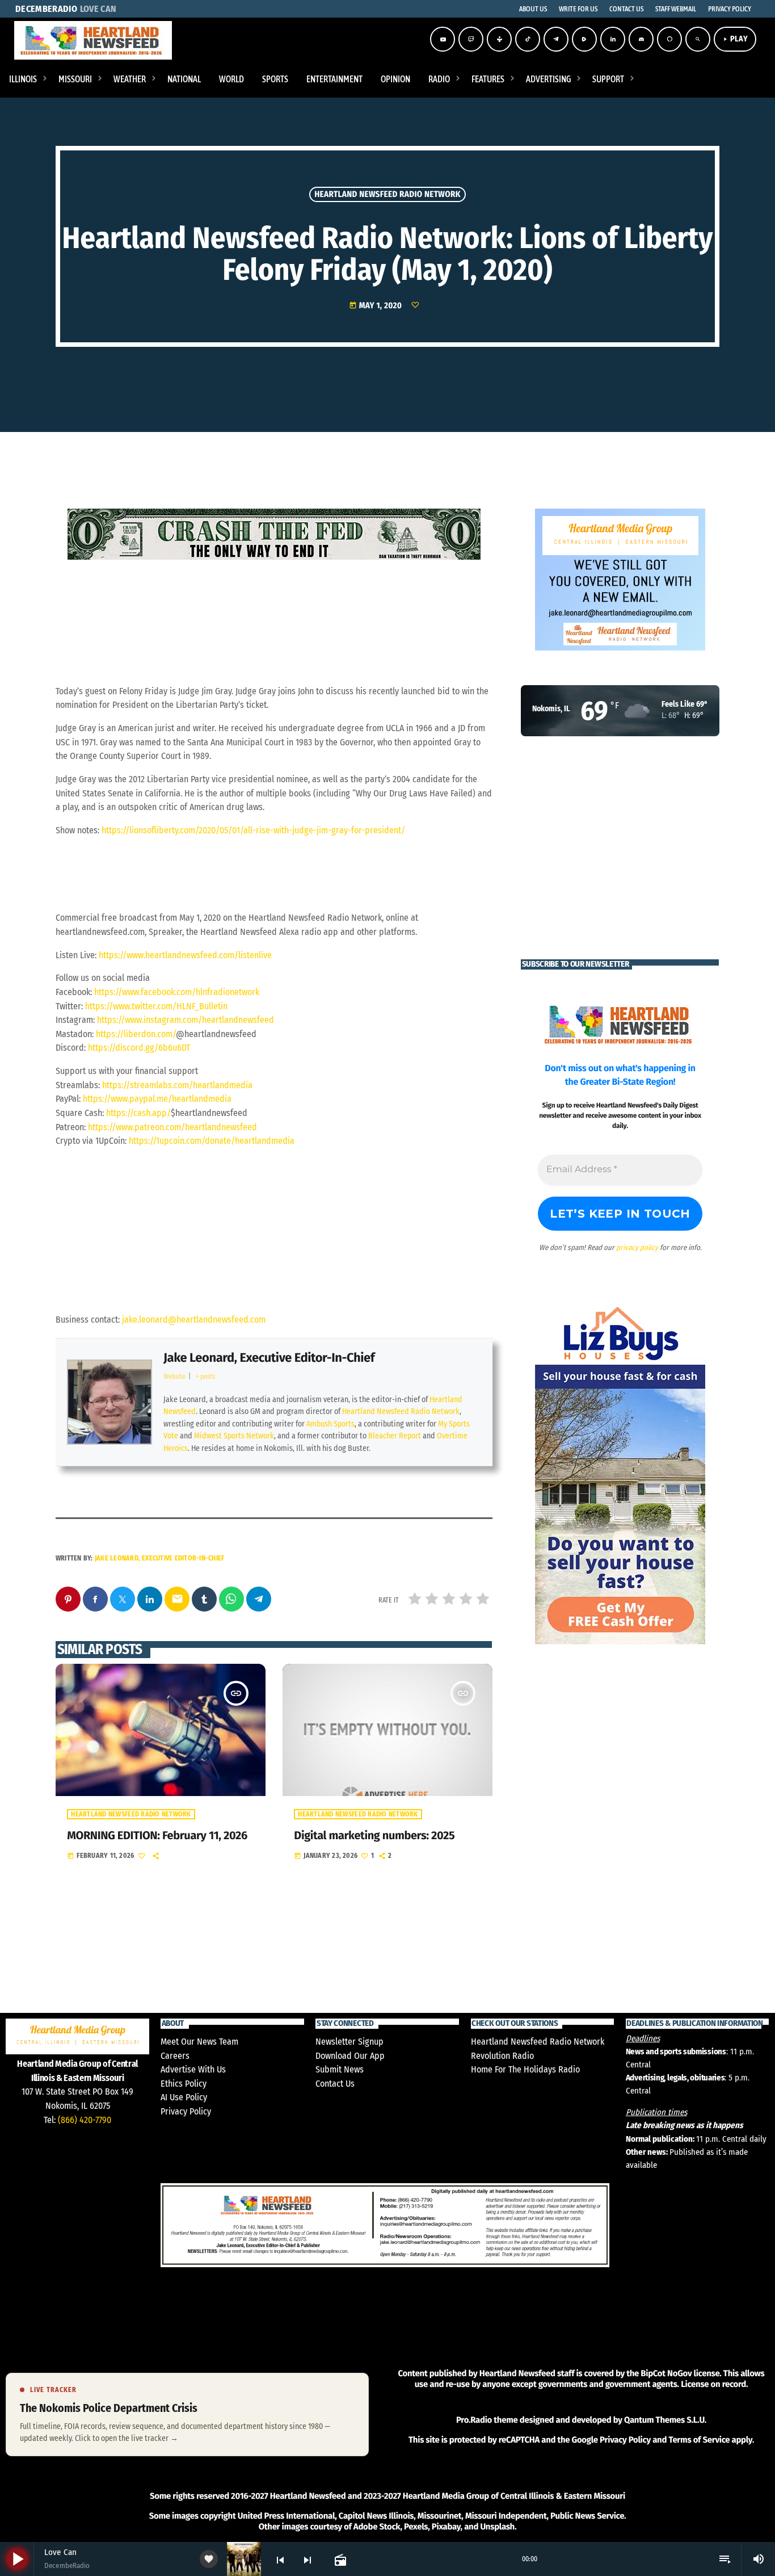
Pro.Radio (474, 2420)
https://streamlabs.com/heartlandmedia (177, 1085)
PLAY (735, 39)
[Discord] (641, 39)
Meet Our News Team (199, 2042)
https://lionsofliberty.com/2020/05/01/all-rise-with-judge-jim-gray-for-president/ (253, 830)
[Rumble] (584, 39)
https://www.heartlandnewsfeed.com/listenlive (185, 955)
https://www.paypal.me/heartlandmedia (157, 1099)
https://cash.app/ (138, 1113)
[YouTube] (443, 39)
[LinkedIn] (613, 39)
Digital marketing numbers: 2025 (374, 1836)
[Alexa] (669, 39)
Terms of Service (699, 2440)
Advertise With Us (193, 2069)
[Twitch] (471, 39)
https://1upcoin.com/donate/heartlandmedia (212, 1141)
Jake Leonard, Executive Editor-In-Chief (269, 1358)
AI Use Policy (184, 2097)
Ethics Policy (184, 2084)
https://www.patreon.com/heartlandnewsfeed (172, 1127)
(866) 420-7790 (85, 2120)
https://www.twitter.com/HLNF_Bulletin (156, 1006)
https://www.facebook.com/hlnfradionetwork (177, 992)
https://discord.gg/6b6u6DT (139, 1048)
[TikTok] (528, 39)
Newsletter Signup (349, 2042)
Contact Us (335, 2084)
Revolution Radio (502, 2056)
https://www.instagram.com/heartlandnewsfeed (186, 1020)
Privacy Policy (186, 2111)
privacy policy (637, 1247)
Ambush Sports (330, 1424)
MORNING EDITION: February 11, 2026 (157, 1836)
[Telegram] (556, 39)
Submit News (340, 2069)
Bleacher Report (395, 1436)
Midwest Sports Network (234, 1436)
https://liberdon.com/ (136, 1034)
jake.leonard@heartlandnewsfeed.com (194, 1320)
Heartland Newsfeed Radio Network (387, 194)
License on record (713, 2384)
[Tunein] (499, 39)
